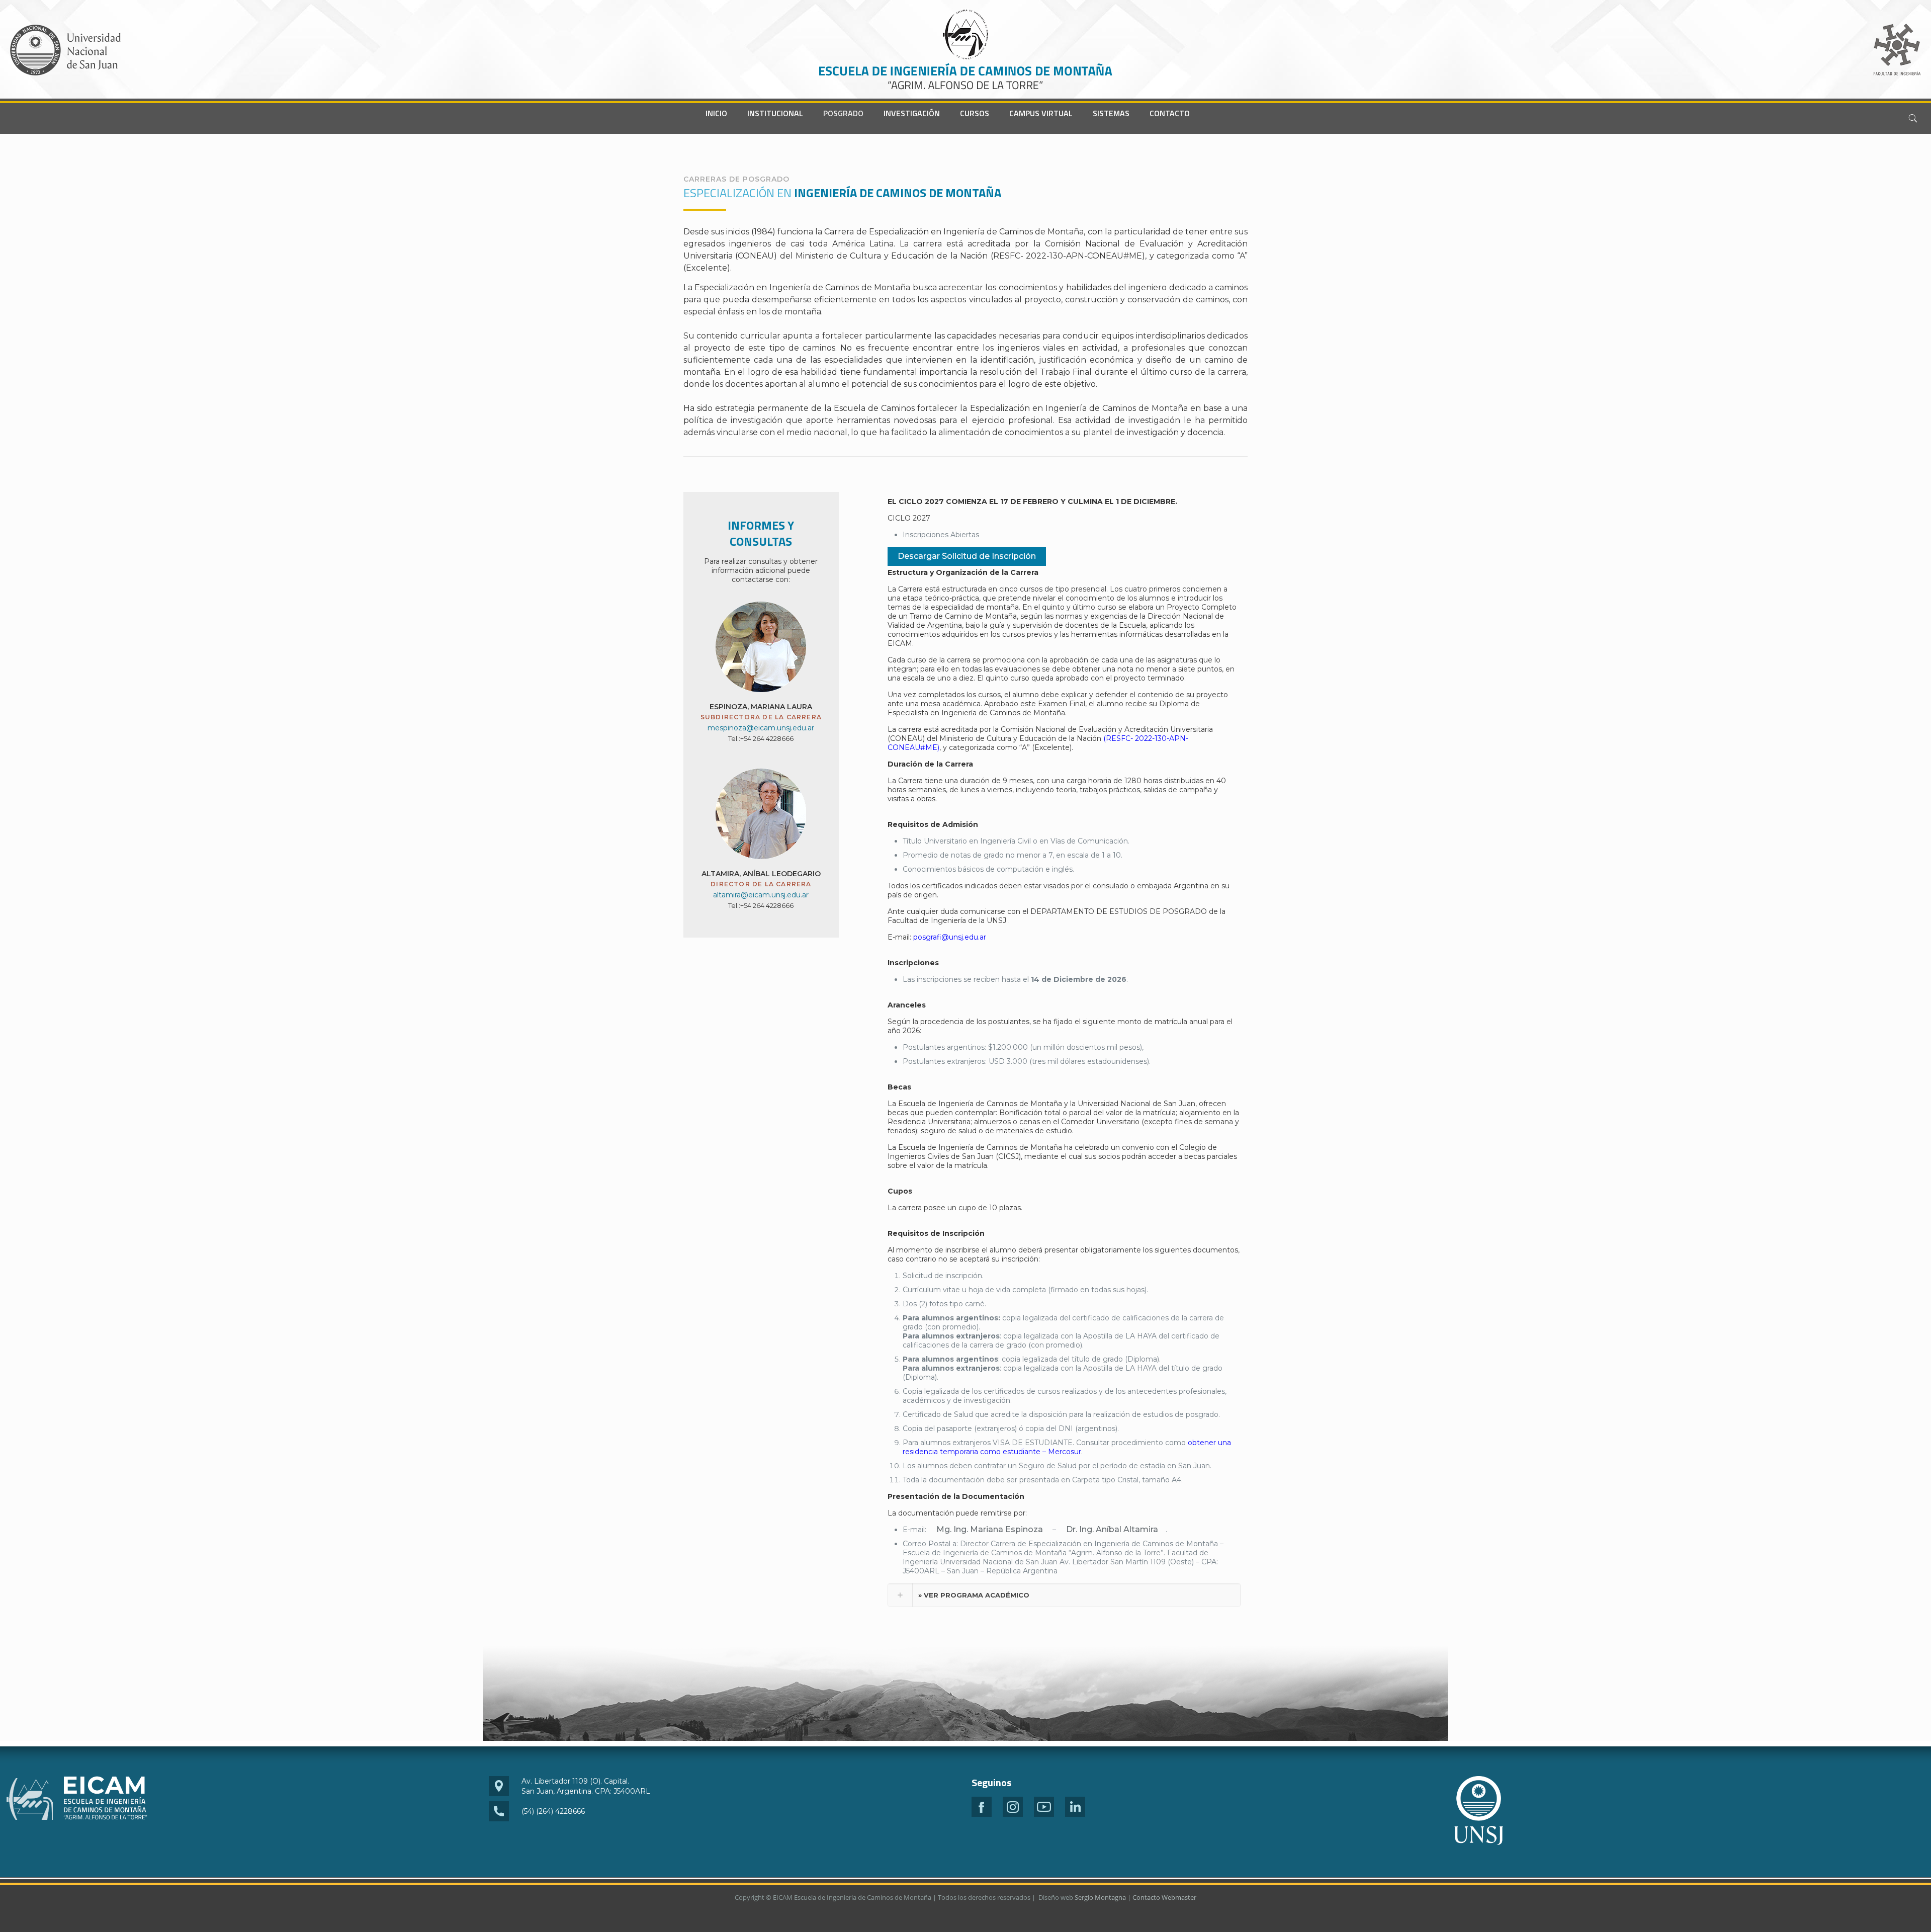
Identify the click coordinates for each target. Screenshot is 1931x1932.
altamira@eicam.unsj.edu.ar (761, 895)
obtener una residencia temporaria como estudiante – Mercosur (1067, 1447)
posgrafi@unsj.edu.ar (950, 937)
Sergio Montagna (1100, 1897)
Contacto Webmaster (1164, 1897)
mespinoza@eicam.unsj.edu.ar (761, 728)
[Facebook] (982, 1814)
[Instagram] (1013, 1814)
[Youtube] (1044, 1814)
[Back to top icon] (1883, 1911)
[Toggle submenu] (775, 129)
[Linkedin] (1075, 1814)
